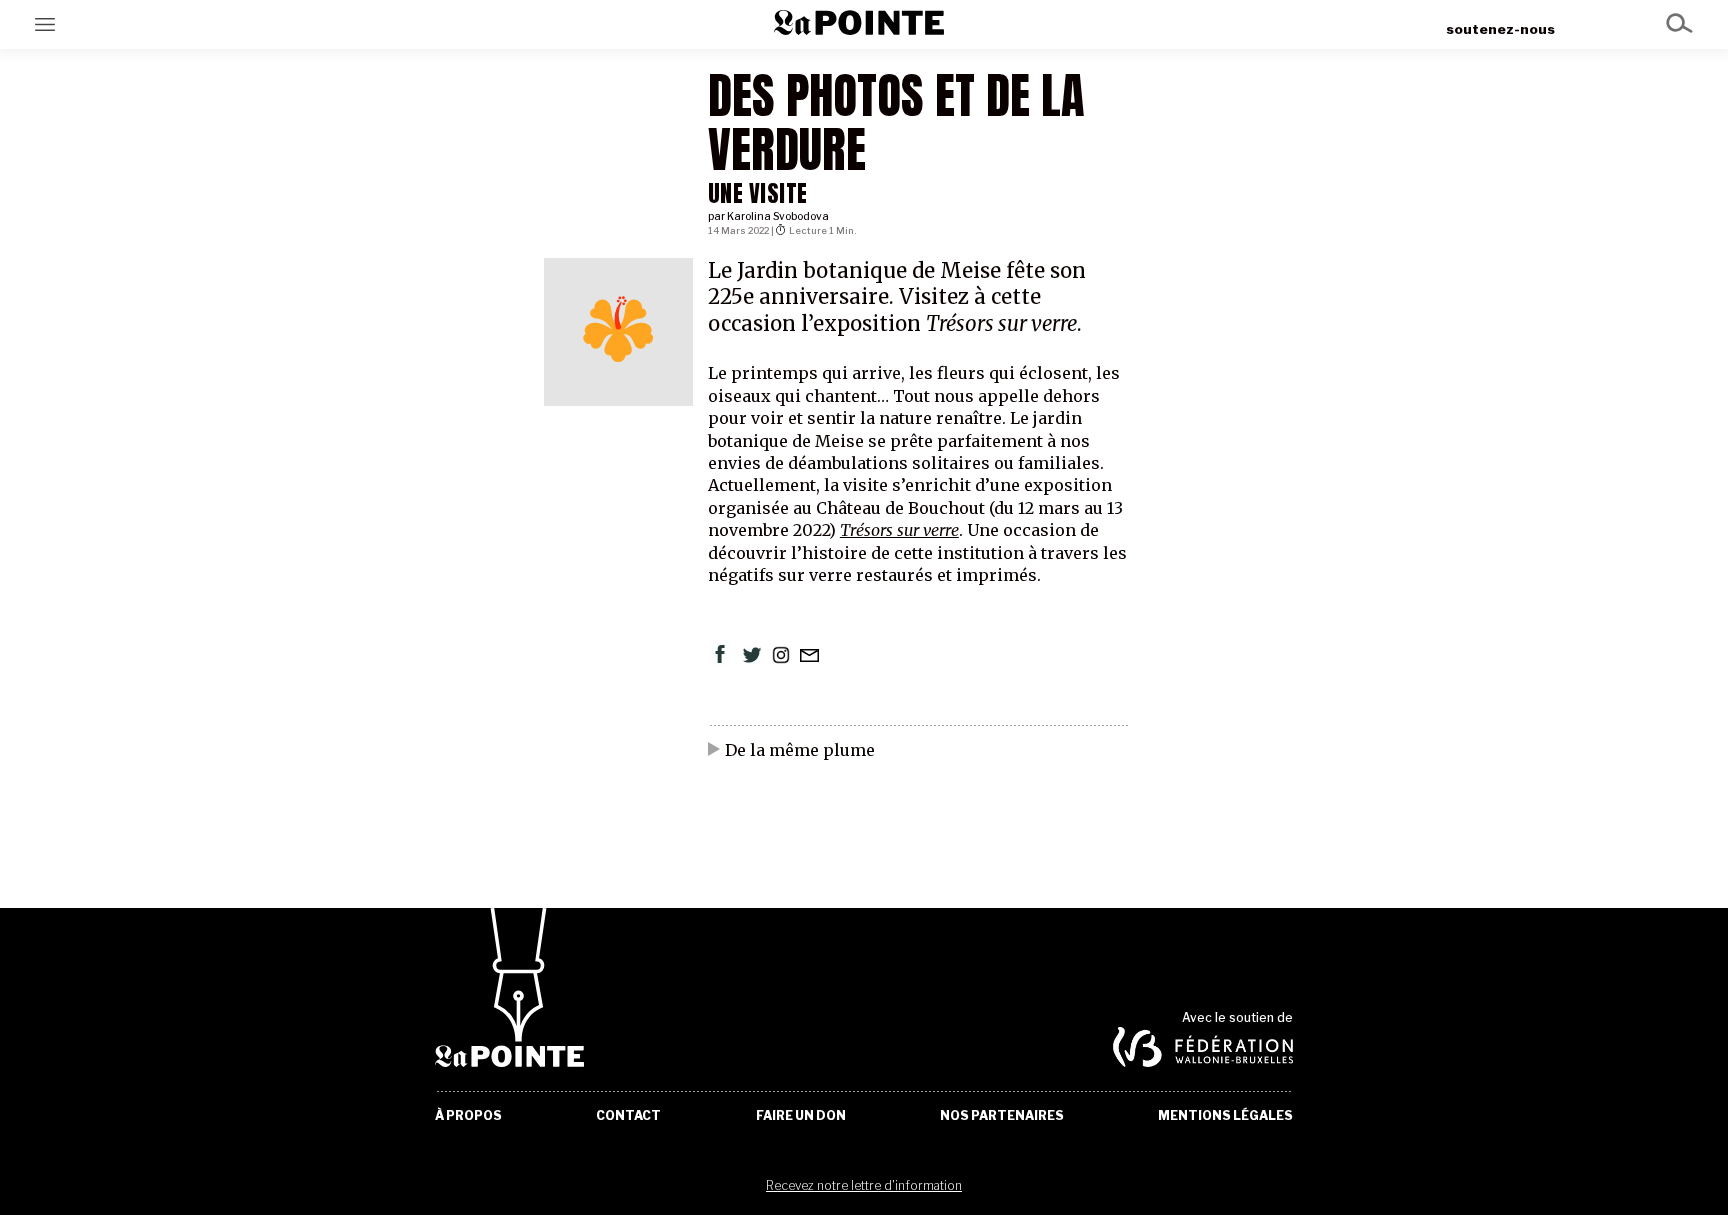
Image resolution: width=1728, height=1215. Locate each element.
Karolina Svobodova (778, 216)
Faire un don (801, 1116)
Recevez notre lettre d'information (864, 1185)
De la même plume (800, 750)
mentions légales (1225, 1116)
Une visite (758, 193)
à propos (468, 1116)
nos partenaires (1002, 1116)
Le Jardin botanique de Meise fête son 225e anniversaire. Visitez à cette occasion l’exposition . (897, 297)
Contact (628, 1116)
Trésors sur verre (899, 530)
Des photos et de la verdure (896, 122)
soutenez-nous (1500, 29)
